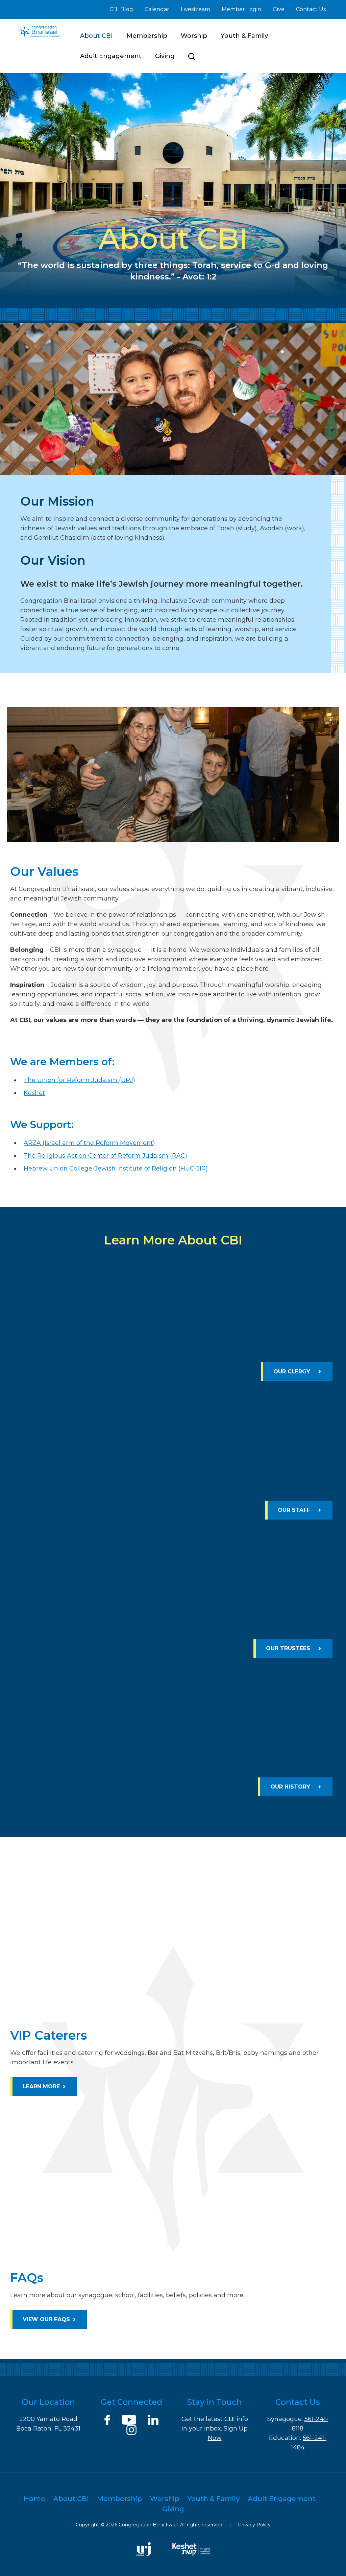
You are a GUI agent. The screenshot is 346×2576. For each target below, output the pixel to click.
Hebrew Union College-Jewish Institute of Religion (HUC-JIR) (116, 1169)
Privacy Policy (254, 2525)
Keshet (34, 1093)
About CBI (96, 36)
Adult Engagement (111, 56)
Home (34, 2499)
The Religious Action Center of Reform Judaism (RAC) (105, 1156)
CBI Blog (121, 9)
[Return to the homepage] (40, 31)
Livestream (195, 9)
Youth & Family (244, 36)
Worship (194, 36)
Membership (147, 36)
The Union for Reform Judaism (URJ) (79, 1080)
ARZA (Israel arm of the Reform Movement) (89, 1143)
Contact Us (311, 9)
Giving (165, 56)
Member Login (241, 9)
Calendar (157, 9)
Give (279, 9)
